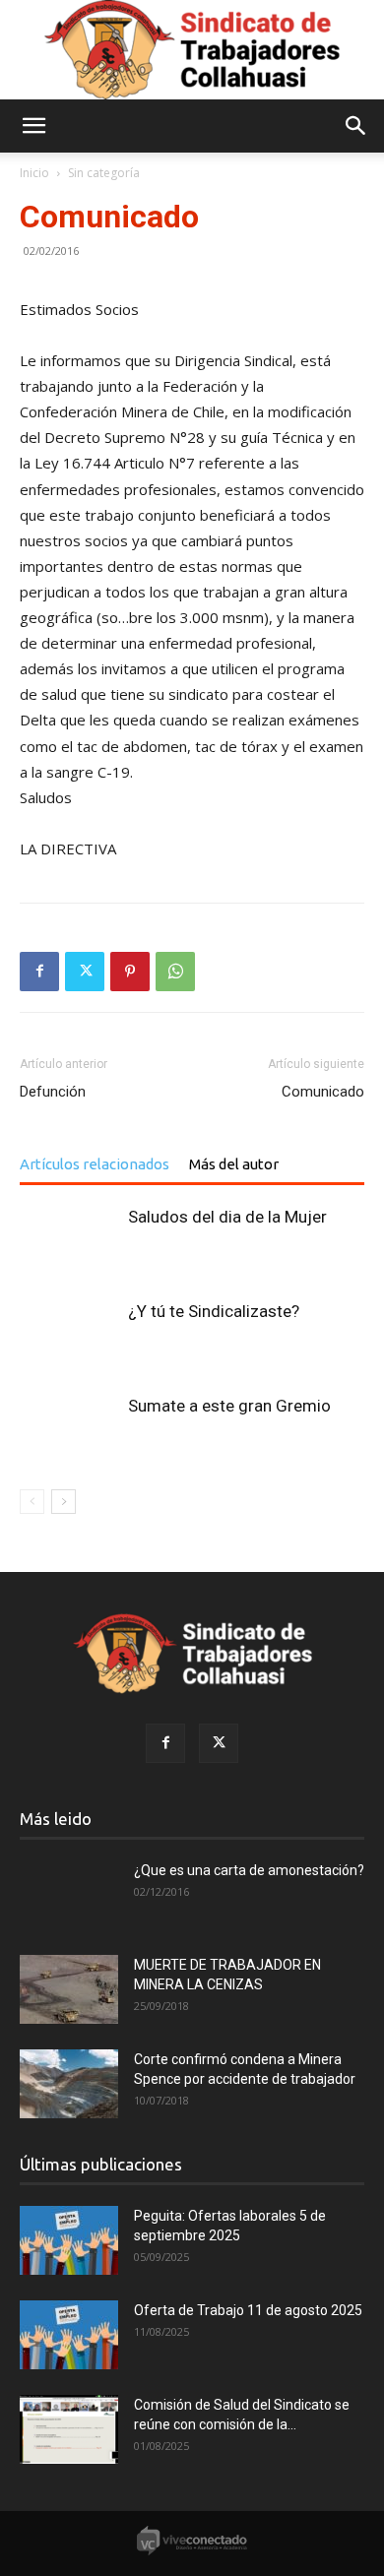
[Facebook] (39, 972)
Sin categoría (104, 173)
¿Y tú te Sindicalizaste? (214, 1311)
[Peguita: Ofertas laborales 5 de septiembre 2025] (69, 2240)
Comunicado (323, 1092)
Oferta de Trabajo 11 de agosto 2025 (248, 2310)
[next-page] (64, 1502)
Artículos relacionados (95, 1164)
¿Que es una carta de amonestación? (249, 1870)
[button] (33, 126)
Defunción (53, 1092)
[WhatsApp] (175, 972)
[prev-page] (32, 1502)
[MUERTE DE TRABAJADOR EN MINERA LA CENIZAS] (69, 1989)
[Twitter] (85, 972)
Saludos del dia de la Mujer (227, 1217)
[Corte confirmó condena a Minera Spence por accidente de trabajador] (69, 2084)
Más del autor (234, 1164)
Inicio (34, 173)
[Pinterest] (130, 972)
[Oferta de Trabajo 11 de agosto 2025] (69, 2335)
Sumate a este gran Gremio (229, 1406)
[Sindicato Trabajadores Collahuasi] (192, 50)
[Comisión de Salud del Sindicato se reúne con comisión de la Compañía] (69, 2429)
